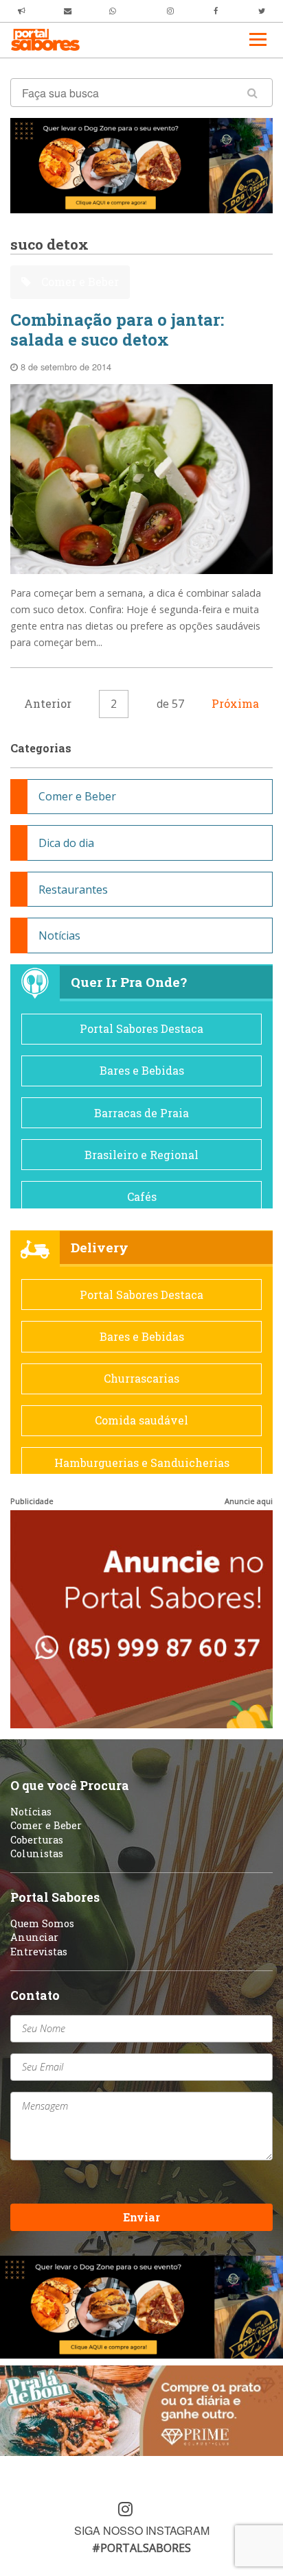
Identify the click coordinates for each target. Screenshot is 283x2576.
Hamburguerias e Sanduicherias (142, 1463)
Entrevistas (39, 1952)
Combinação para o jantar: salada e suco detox (117, 330)
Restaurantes (73, 890)
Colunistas (37, 1853)
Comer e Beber (79, 282)
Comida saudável (141, 1420)
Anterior (48, 703)
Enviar (141, 2217)
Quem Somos (42, 1923)
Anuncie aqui (249, 1501)
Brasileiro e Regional (141, 1155)
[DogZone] (141, 165)
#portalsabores (141, 2548)
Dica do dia (66, 843)
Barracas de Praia (141, 1113)
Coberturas (37, 1840)
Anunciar (34, 1937)
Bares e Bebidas (142, 1070)
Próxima (235, 703)
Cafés (142, 1196)
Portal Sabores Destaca (141, 1028)
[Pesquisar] (252, 93)
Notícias (59, 935)
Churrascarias (141, 1378)
